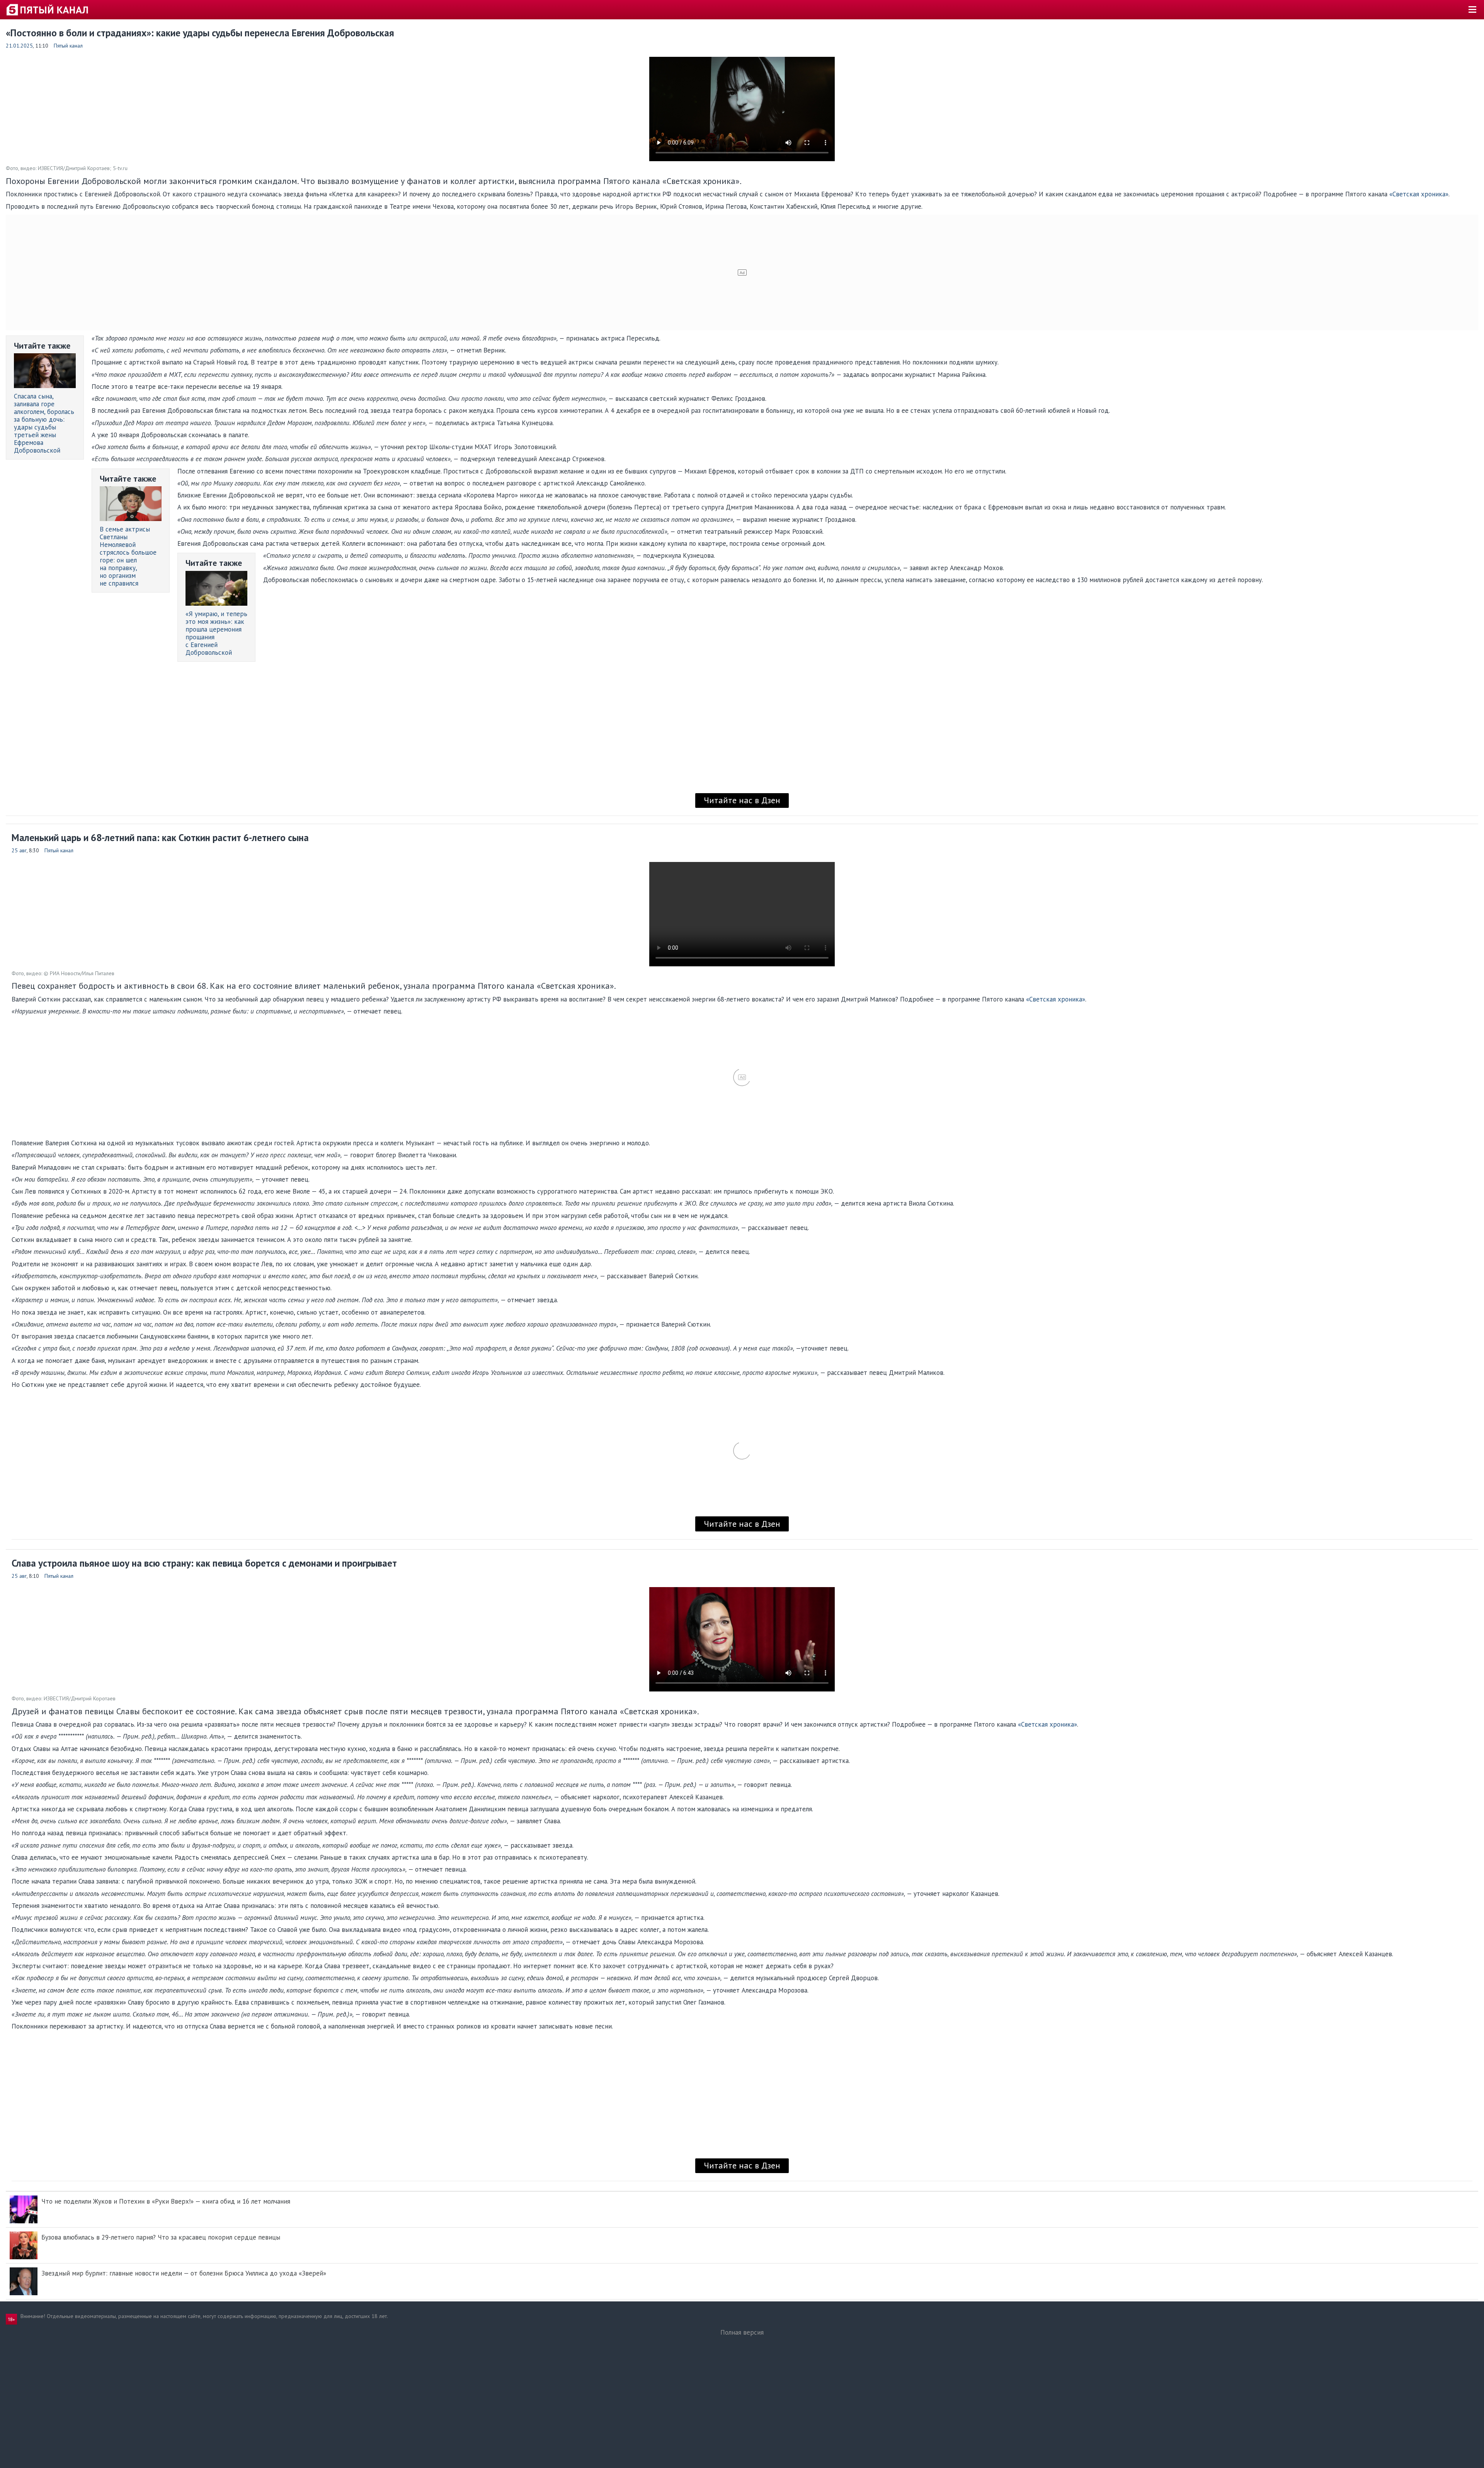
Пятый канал (68, 46)
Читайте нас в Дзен (742, 800)
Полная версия (742, 2332)
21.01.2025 (19, 46)
